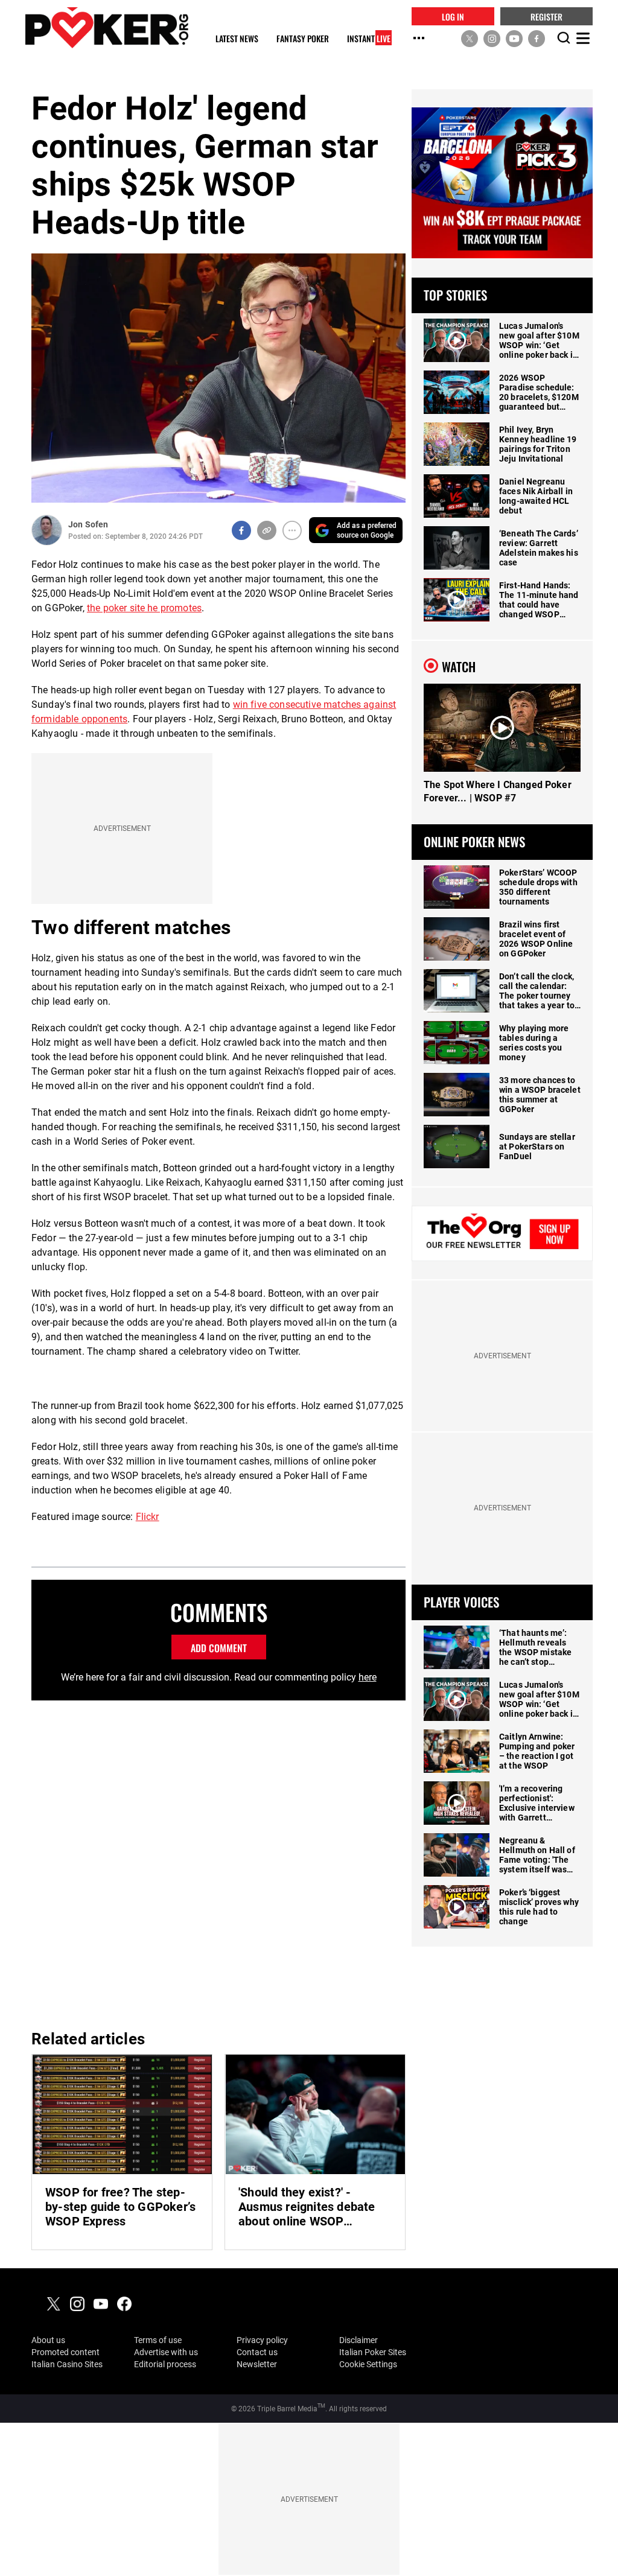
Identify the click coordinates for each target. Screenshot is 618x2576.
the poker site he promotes (144, 608)
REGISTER (546, 16)
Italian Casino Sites (67, 2364)
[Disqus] (218, 1863)
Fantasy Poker (303, 39)
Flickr (148, 1517)
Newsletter (257, 2364)
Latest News (237, 39)
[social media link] (470, 38)
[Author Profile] (47, 530)
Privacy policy (262, 2340)
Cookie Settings (368, 2364)
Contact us (257, 2352)
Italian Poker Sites (373, 2352)
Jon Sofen (88, 524)
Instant (369, 39)
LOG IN (453, 16)
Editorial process (165, 2364)
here (368, 1677)
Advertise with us (166, 2352)
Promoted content (65, 2352)
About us (48, 2340)
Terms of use (158, 2340)
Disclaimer (358, 2340)
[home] (107, 27)
